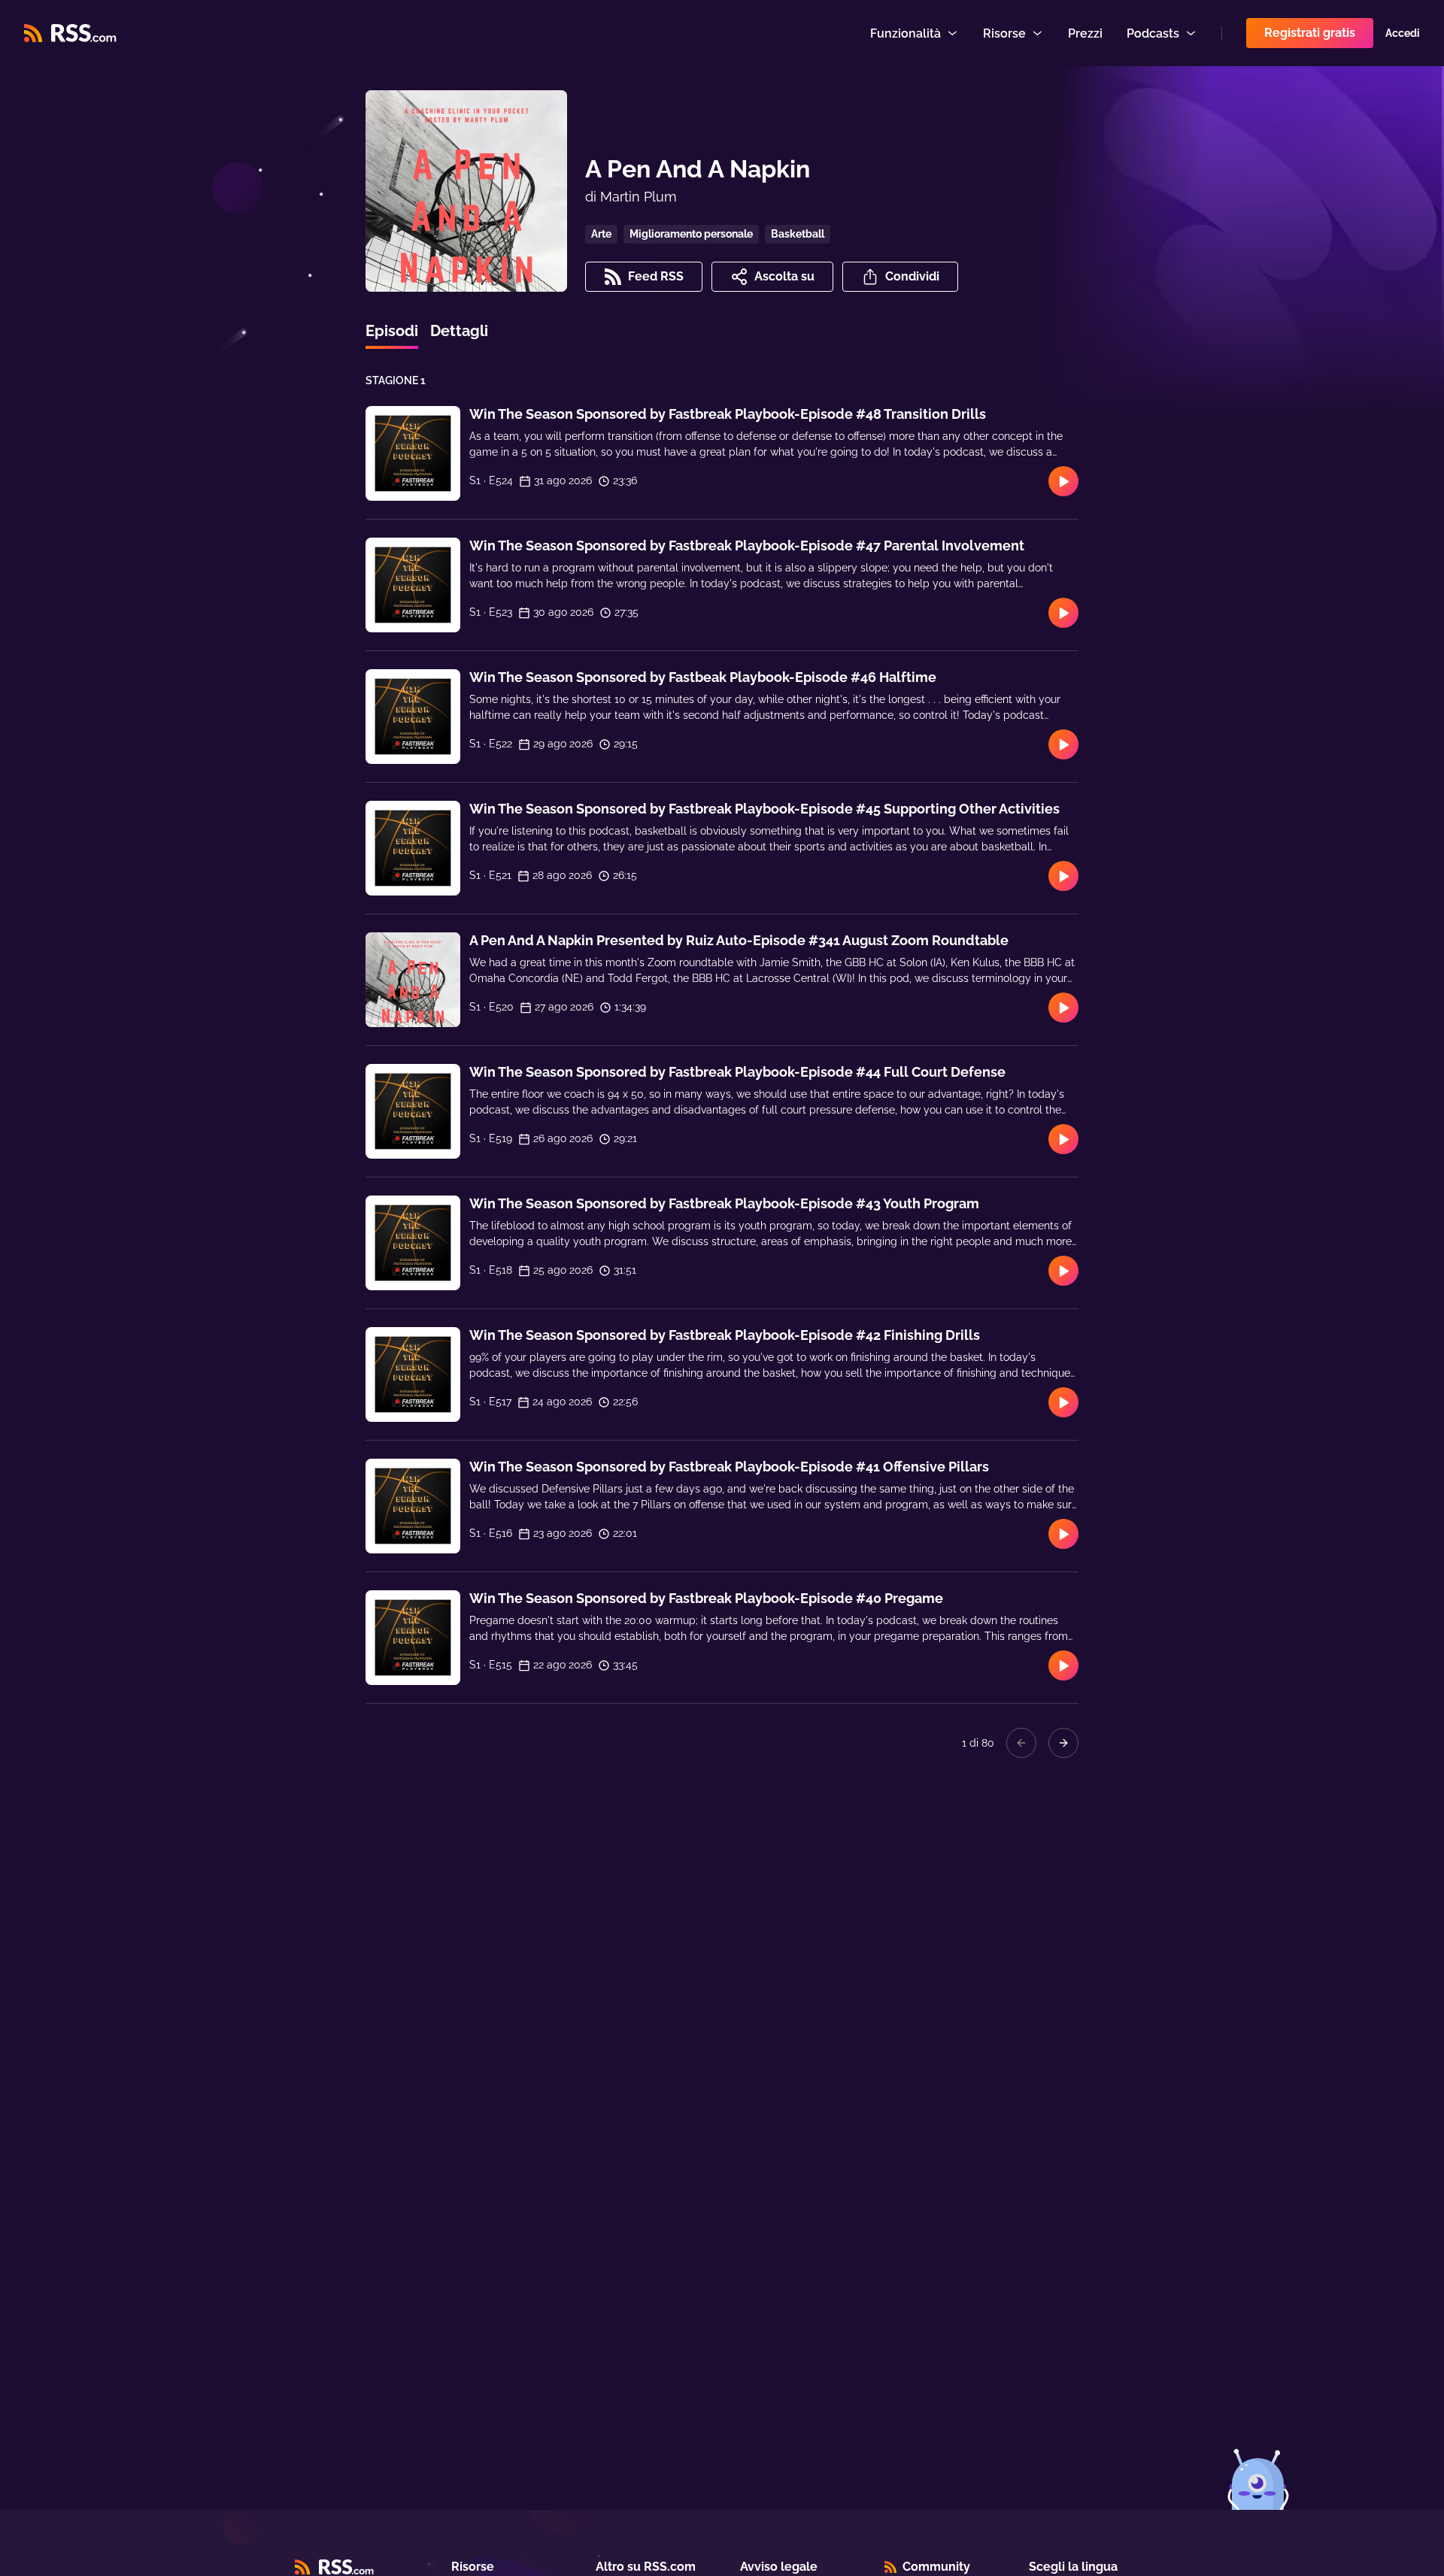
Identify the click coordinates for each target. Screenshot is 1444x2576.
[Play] (1063, 481)
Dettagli (459, 331)
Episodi (392, 331)
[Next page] (1063, 1743)
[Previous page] (1021, 1743)
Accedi (1403, 33)
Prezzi (1085, 33)
